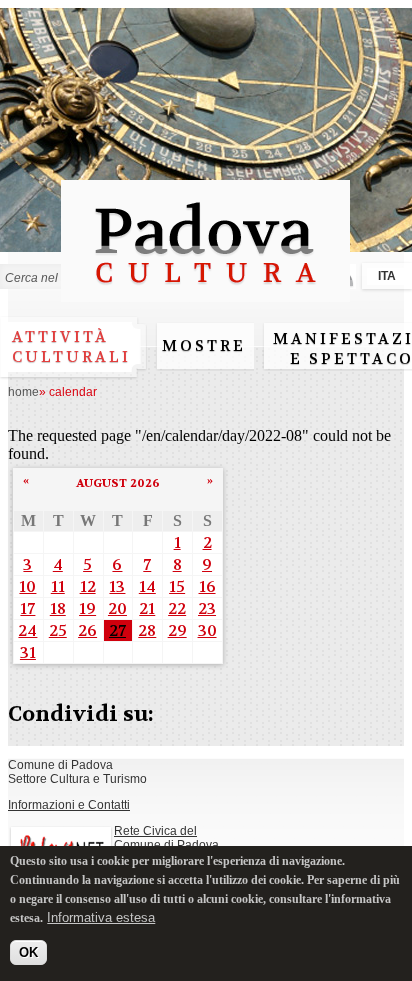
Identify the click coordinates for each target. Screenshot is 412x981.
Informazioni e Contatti (69, 805)
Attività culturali (71, 347)
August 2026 (118, 483)
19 (87, 608)
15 (177, 586)
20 (117, 608)
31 (28, 652)
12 (88, 586)
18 (58, 608)
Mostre (204, 346)
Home (23, 392)
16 (207, 586)
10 (27, 586)
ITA (387, 276)
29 (177, 630)
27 (117, 630)
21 (147, 608)
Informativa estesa (101, 917)
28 (147, 630)
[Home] (205, 292)
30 (207, 630)
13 (117, 586)
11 (58, 586)
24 (27, 630)
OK (28, 952)
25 (58, 630)
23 (207, 608)
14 (147, 586)
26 (87, 630)
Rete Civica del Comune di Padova (166, 838)
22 (177, 608)
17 (27, 608)
